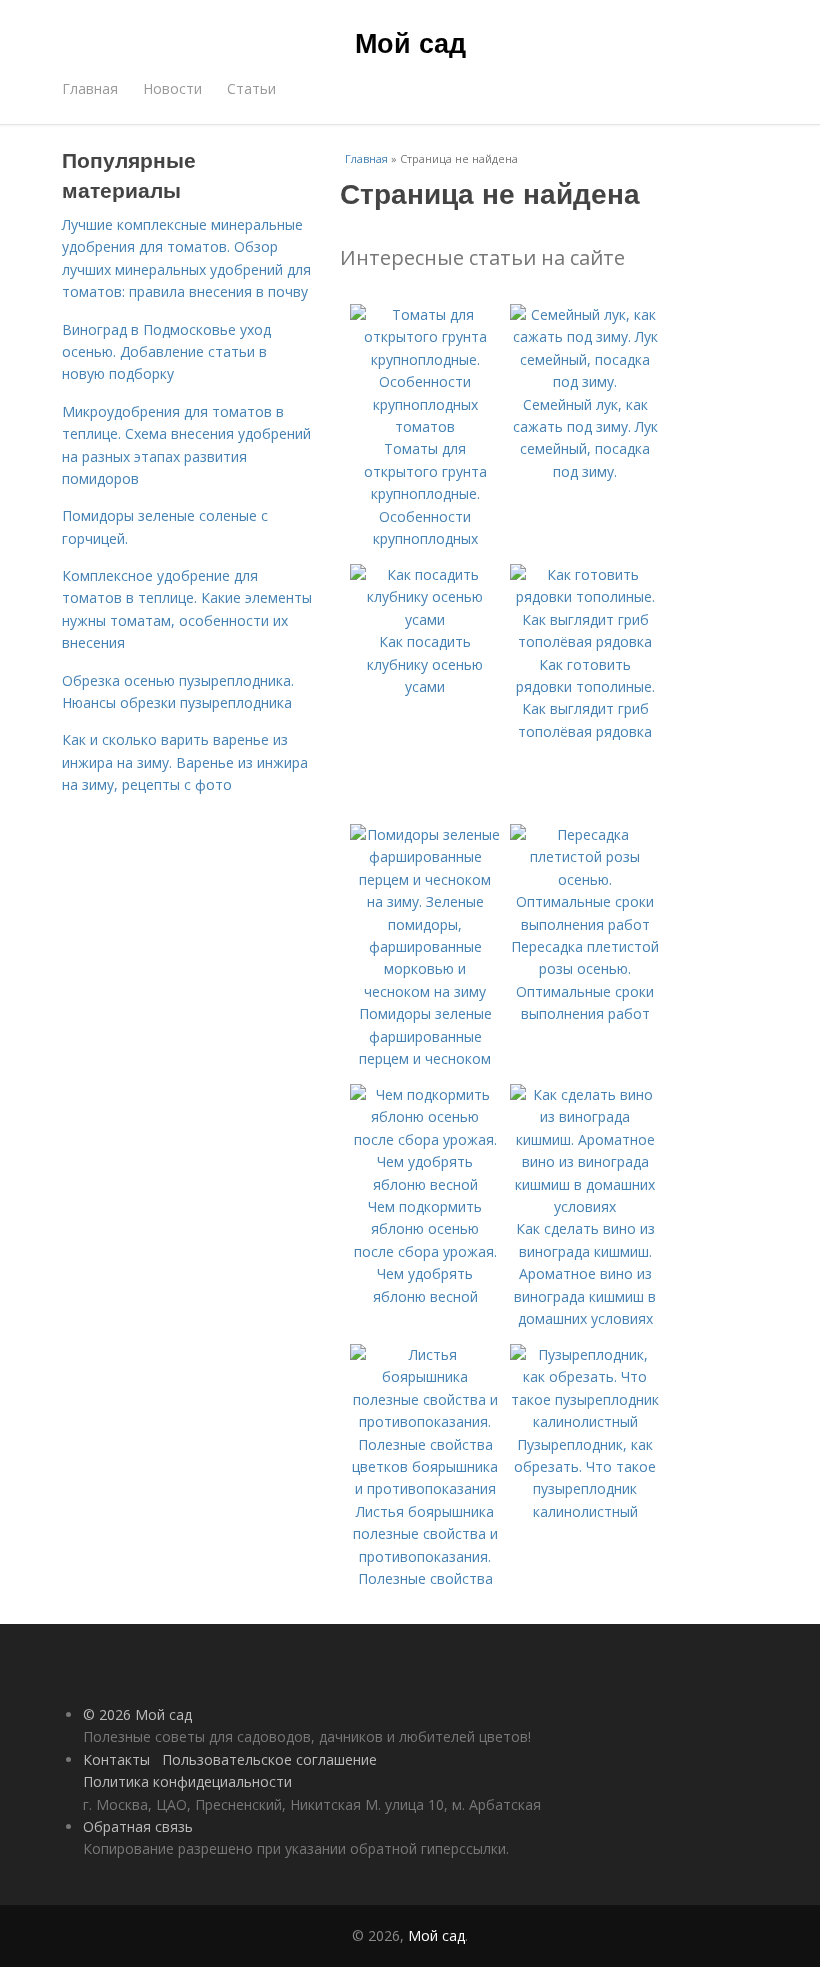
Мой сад (410, 42)
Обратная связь (138, 1826)
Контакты (116, 1759)
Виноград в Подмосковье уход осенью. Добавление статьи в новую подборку (166, 352)
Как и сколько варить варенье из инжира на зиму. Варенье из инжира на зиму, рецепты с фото (185, 762)
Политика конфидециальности (187, 1781)
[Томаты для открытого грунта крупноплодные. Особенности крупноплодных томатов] (425, 426)
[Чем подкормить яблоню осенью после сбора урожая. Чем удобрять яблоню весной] (425, 1184)
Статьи (251, 88)
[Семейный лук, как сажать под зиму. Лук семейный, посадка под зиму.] (585, 381)
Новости (172, 88)
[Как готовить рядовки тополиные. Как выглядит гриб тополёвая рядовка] (585, 641)
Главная (90, 88)
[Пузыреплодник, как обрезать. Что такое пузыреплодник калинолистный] (585, 1421)
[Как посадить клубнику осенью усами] (425, 619)
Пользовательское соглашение (269, 1759)
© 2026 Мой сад (137, 1714)
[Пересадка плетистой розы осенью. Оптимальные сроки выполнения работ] (585, 924)
